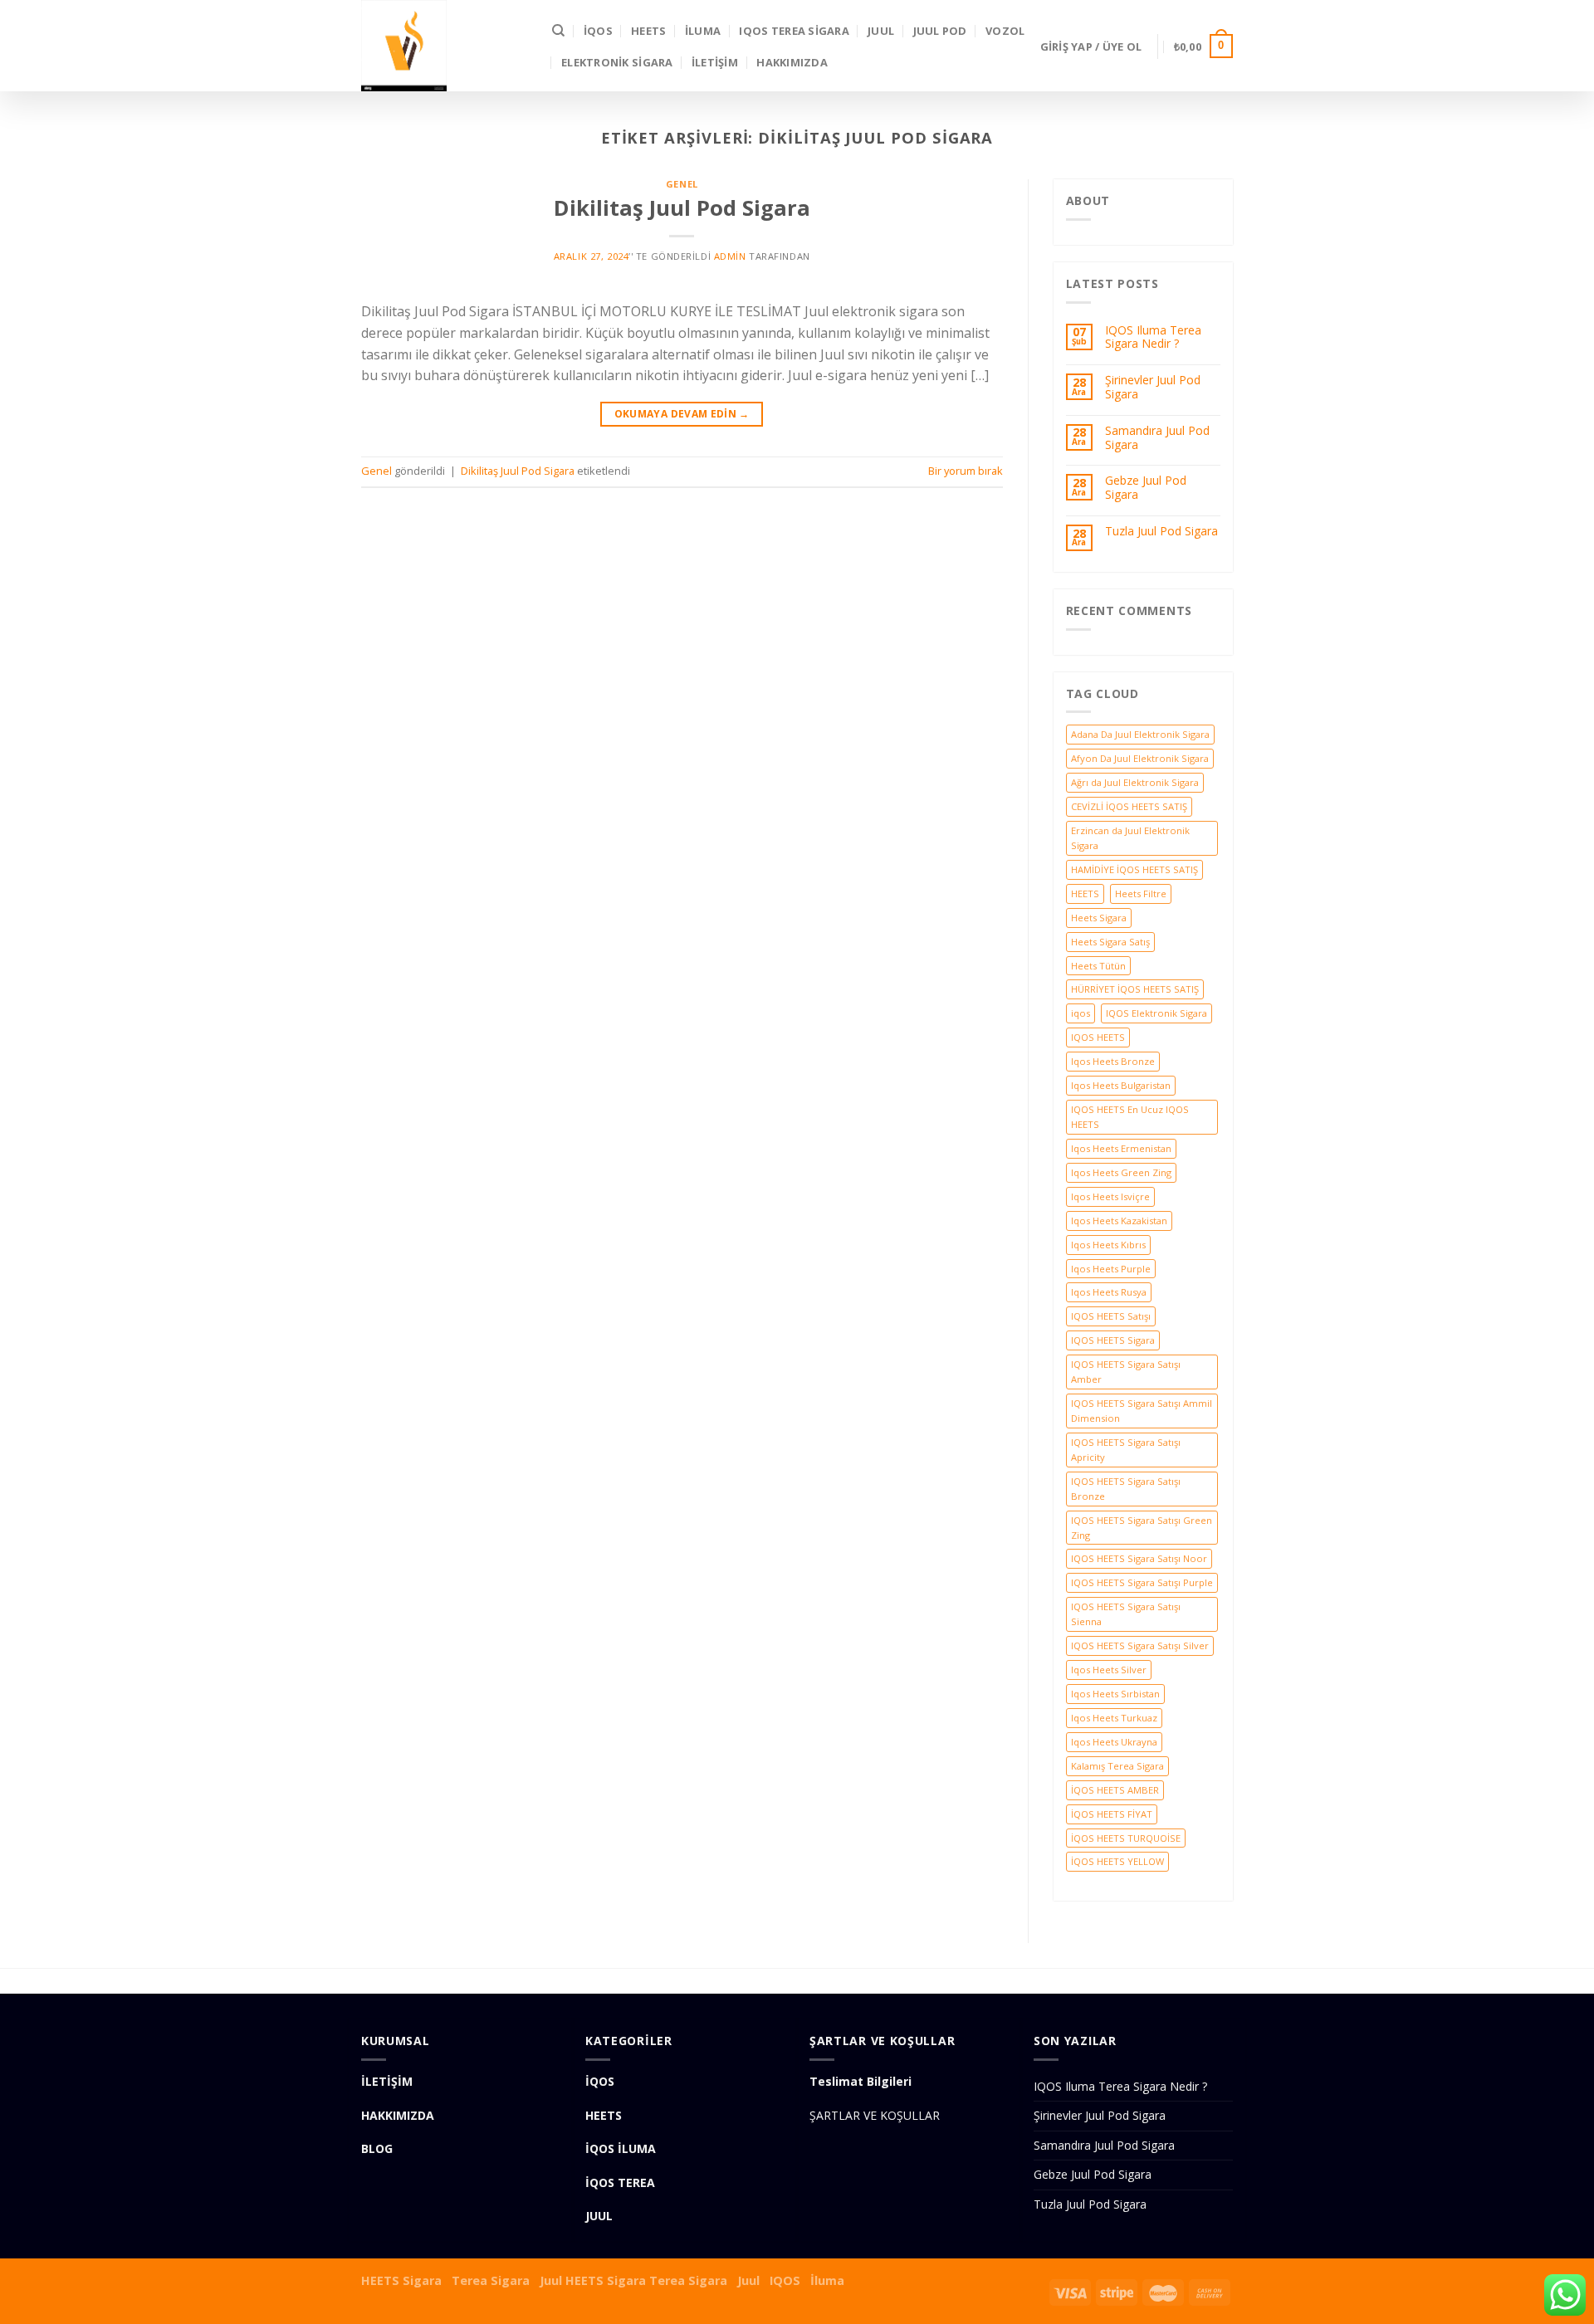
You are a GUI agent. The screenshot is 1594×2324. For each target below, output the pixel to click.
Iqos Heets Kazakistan (1119, 1221)
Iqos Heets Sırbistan (1115, 1694)
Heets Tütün (1098, 966)
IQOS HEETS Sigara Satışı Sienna (1126, 1614)
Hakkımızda (792, 62)
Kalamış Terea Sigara (1117, 1766)
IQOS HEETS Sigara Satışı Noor (1139, 1558)
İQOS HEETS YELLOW (1117, 1861)
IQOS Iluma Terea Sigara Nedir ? (1153, 338)
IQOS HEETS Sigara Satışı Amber (1126, 1372)
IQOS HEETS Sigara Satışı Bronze (1126, 1489)
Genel (682, 184)
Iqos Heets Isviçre (1110, 1196)
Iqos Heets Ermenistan (1121, 1148)
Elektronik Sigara (617, 62)
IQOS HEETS (1098, 1037)
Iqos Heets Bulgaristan (1121, 1085)
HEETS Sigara (401, 2280)
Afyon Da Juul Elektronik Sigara (1140, 758)
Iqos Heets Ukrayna (1114, 1742)
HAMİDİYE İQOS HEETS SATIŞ (1134, 869)
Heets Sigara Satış (1110, 942)
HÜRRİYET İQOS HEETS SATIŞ (1135, 989)
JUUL (881, 31)
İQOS (598, 31)
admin (730, 256)
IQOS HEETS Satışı (1111, 1316)
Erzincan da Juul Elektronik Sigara (1130, 838)
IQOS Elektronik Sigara (1156, 1013)
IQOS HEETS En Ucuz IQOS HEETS (1130, 1117)
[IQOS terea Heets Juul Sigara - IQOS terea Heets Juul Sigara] (444, 46)
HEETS (648, 31)
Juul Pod (940, 31)
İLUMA (703, 31)
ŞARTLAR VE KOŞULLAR (875, 2115)
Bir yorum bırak (966, 471)
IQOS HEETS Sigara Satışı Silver (1140, 1645)
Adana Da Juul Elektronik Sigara (1140, 734)
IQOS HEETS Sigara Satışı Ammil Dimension (1142, 1411)
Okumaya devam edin (682, 414)
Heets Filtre (1141, 893)
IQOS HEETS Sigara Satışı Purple (1142, 1582)
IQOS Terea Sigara (794, 31)
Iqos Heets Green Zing (1121, 1172)
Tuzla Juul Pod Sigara (1161, 532)
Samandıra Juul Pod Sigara (1157, 438)
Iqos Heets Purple (1111, 1269)
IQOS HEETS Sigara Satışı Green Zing (1142, 1528)
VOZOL (1005, 31)
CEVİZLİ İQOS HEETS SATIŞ (1129, 806)
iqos (1081, 1013)
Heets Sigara (1099, 918)
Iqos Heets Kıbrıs (1108, 1245)
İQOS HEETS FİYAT (1112, 1814)
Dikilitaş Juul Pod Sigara (682, 208)
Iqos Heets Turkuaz (1114, 1718)
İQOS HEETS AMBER (1115, 1790)
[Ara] (558, 31)
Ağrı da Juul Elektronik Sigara (1135, 782)
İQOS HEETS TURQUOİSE (1126, 1838)
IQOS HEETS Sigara (1113, 1340)
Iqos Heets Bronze (1113, 1061)
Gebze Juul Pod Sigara (1146, 488)
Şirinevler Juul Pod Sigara (1153, 388)
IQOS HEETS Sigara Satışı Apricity (1126, 1450)
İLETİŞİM (715, 62)
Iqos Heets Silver (1109, 1670)
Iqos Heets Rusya (1109, 1292)
